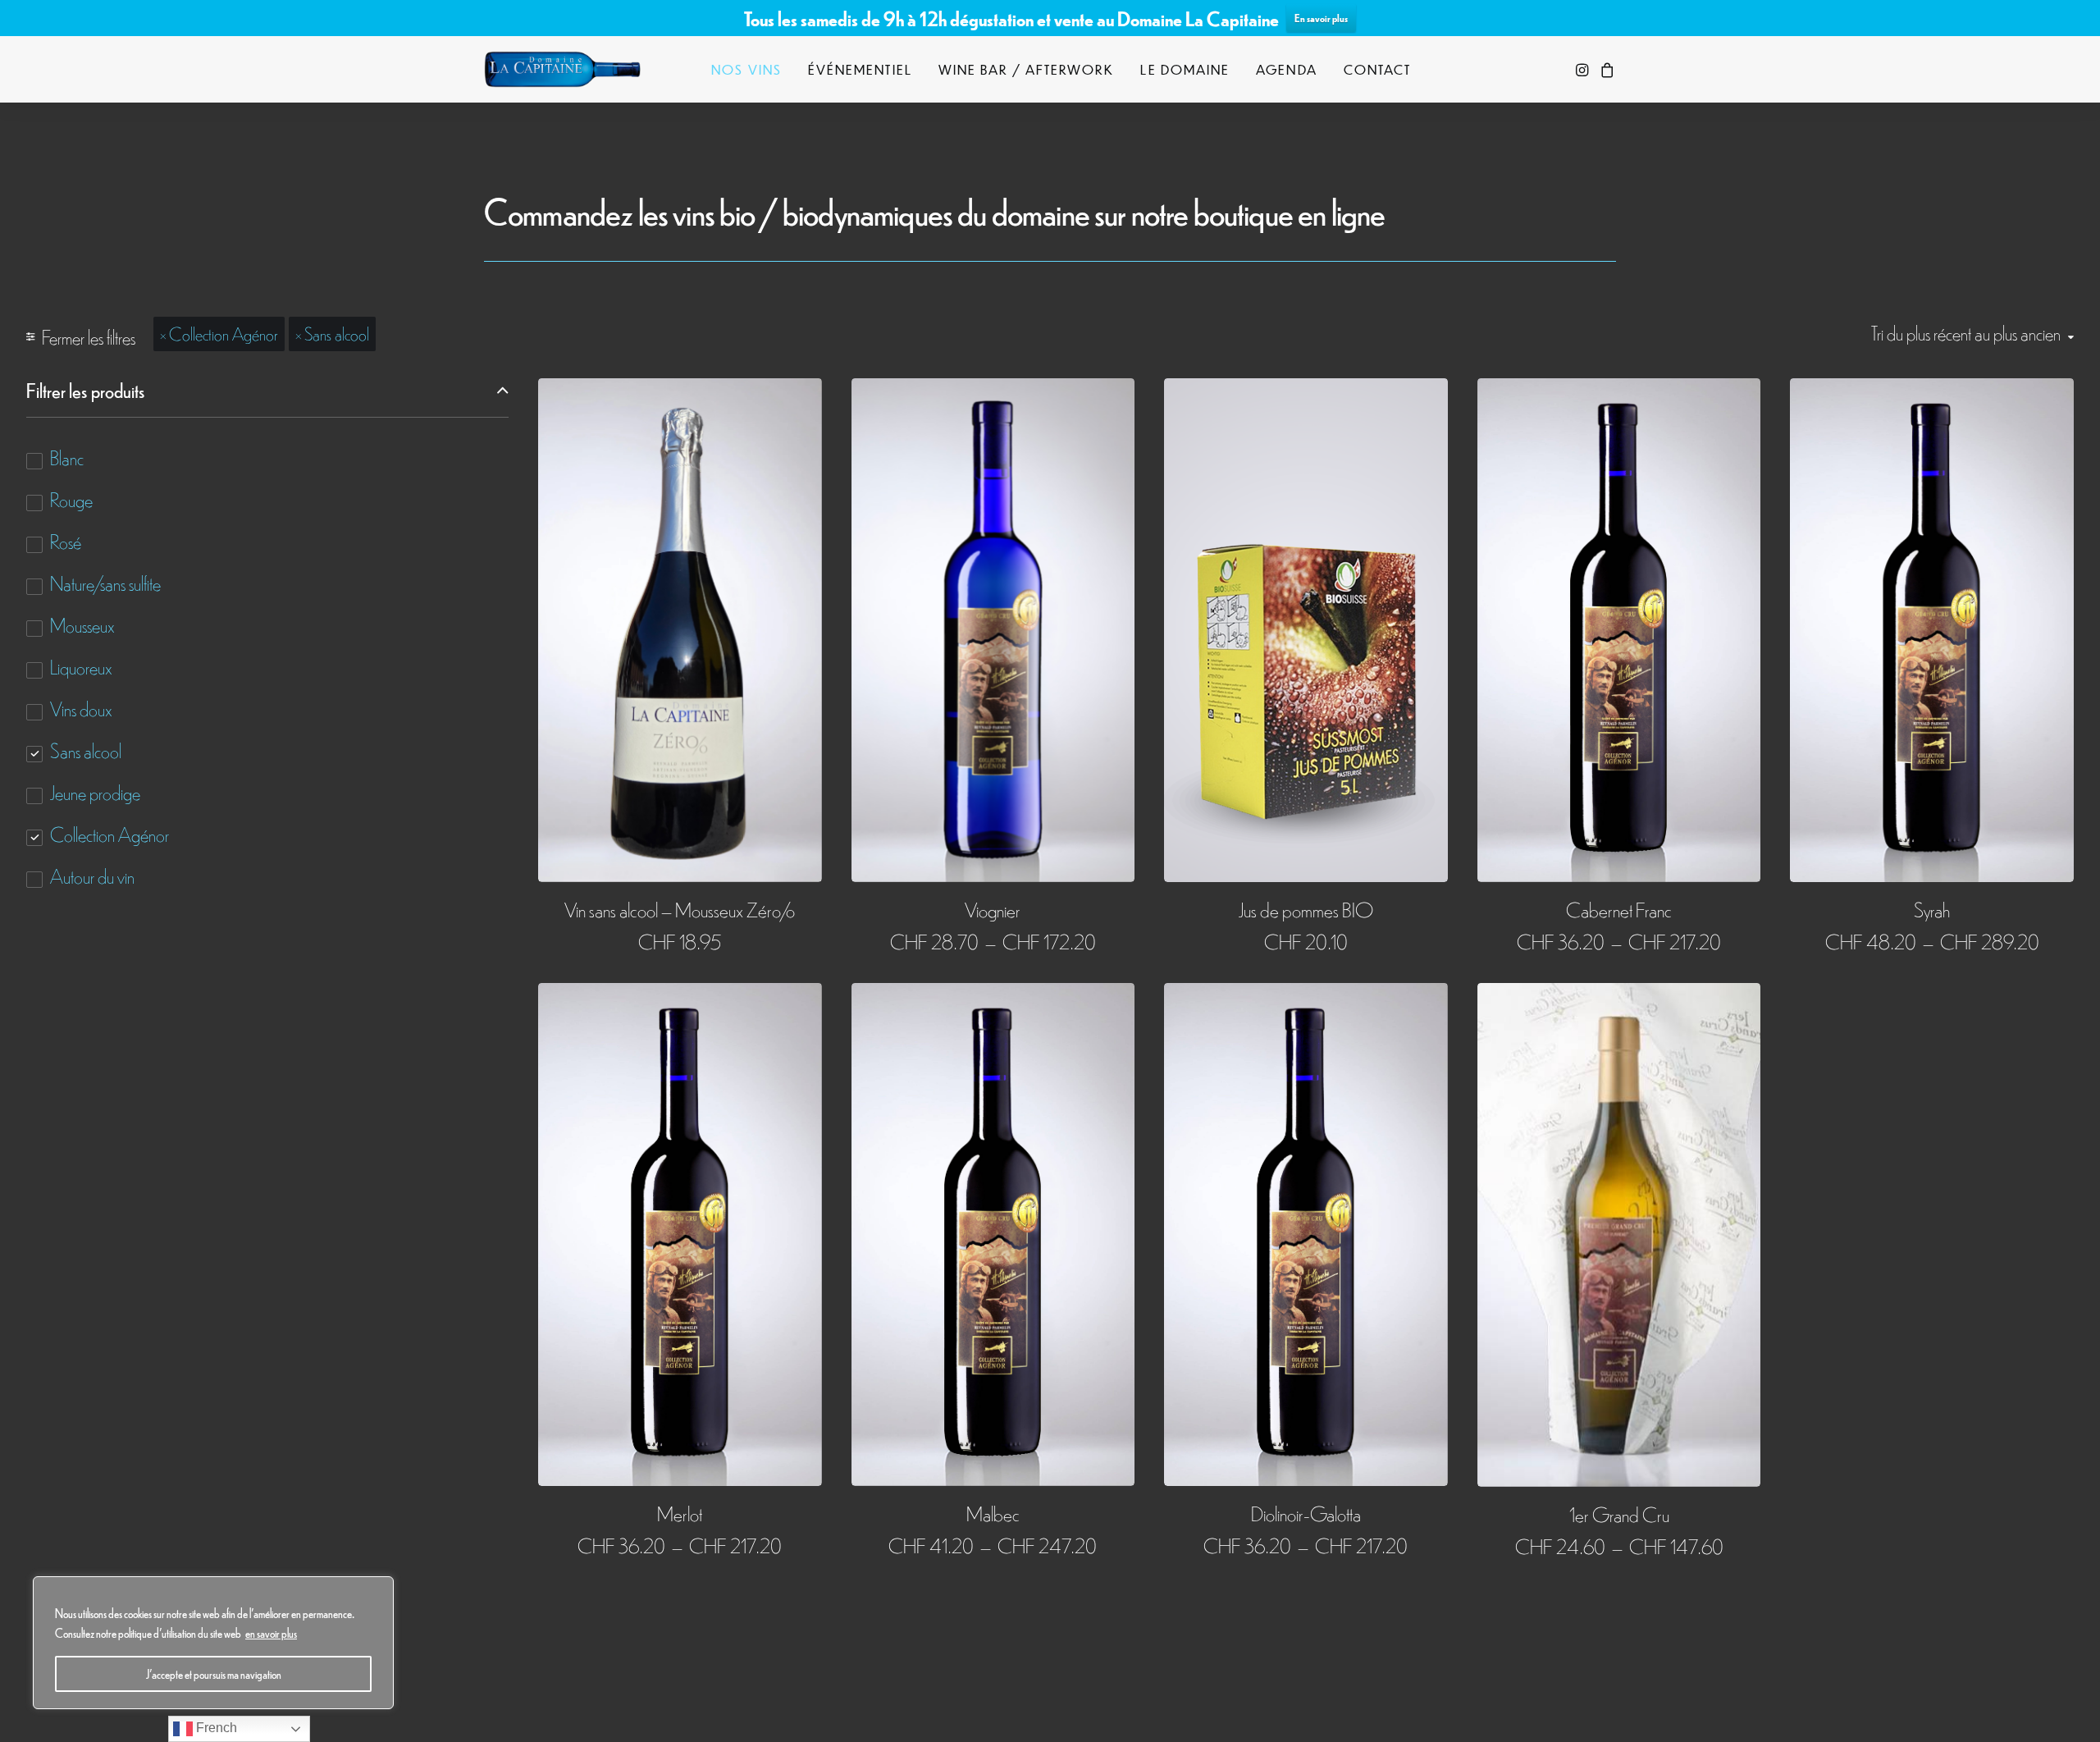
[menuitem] (746, 69)
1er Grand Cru (1619, 1513)
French (215, 1728)
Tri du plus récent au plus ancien (1966, 333)
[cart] (1605, 69)
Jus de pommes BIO (1306, 909)
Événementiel (860, 69)
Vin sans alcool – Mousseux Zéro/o (680, 909)
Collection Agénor (224, 333)
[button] (1584, 69)
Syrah (1932, 909)
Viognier (993, 909)
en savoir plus (271, 1633)
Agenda (1286, 69)
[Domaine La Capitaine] (562, 69)
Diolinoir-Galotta (1306, 1513)
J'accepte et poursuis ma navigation (214, 1674)
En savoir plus (1321, 18)
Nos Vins (746, 69)
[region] (213, 1643)
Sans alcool (337, 333)
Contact (1378, 69)
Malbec (993, 1513)
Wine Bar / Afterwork (1027, 69)
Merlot (680, 1513)
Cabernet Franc (1619, 909)
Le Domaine (1185, 69)
